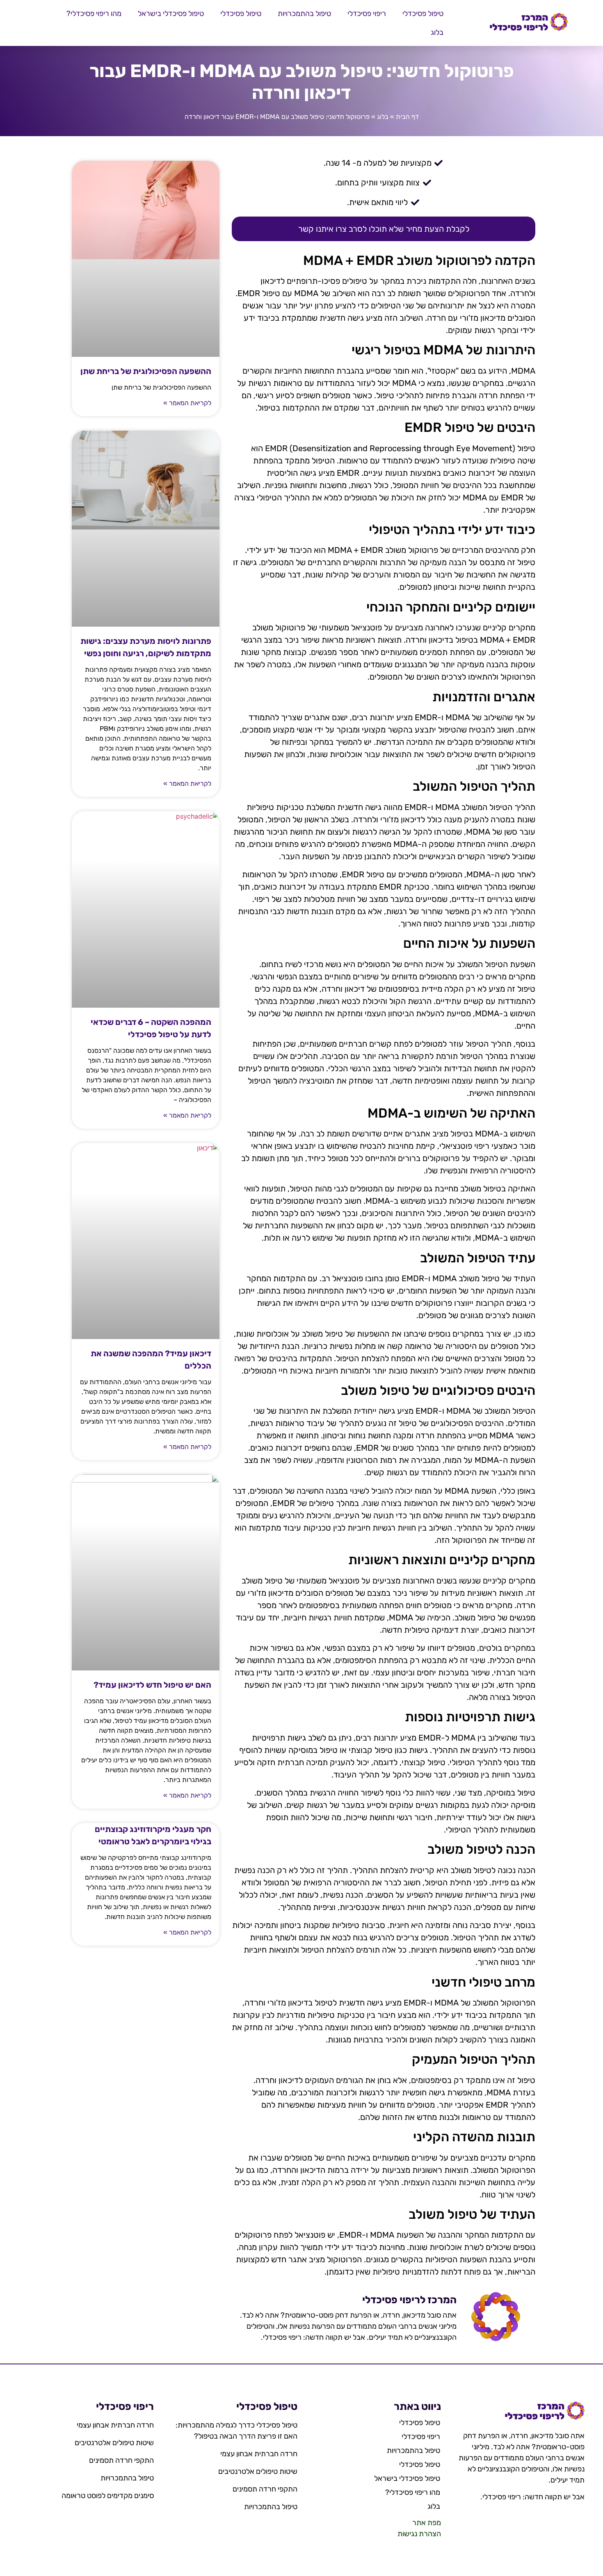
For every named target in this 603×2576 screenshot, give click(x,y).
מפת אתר (427, 2523)
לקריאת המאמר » (187, 403)
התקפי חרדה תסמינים (265, 2489)
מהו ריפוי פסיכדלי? (94, 14)
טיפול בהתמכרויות (304, 14)
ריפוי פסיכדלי (367, 14)
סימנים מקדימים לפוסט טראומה (108, 2496)
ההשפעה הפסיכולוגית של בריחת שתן (146, 371)
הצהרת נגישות (419, 2534)
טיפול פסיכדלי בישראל (171, 14)
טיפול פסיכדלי (423, 14)
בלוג (437, 32)
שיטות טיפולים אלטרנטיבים (258, 2471)
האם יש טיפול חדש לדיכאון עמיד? (152, 1685)
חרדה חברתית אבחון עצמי (259, 2454)
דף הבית (407, 117)
